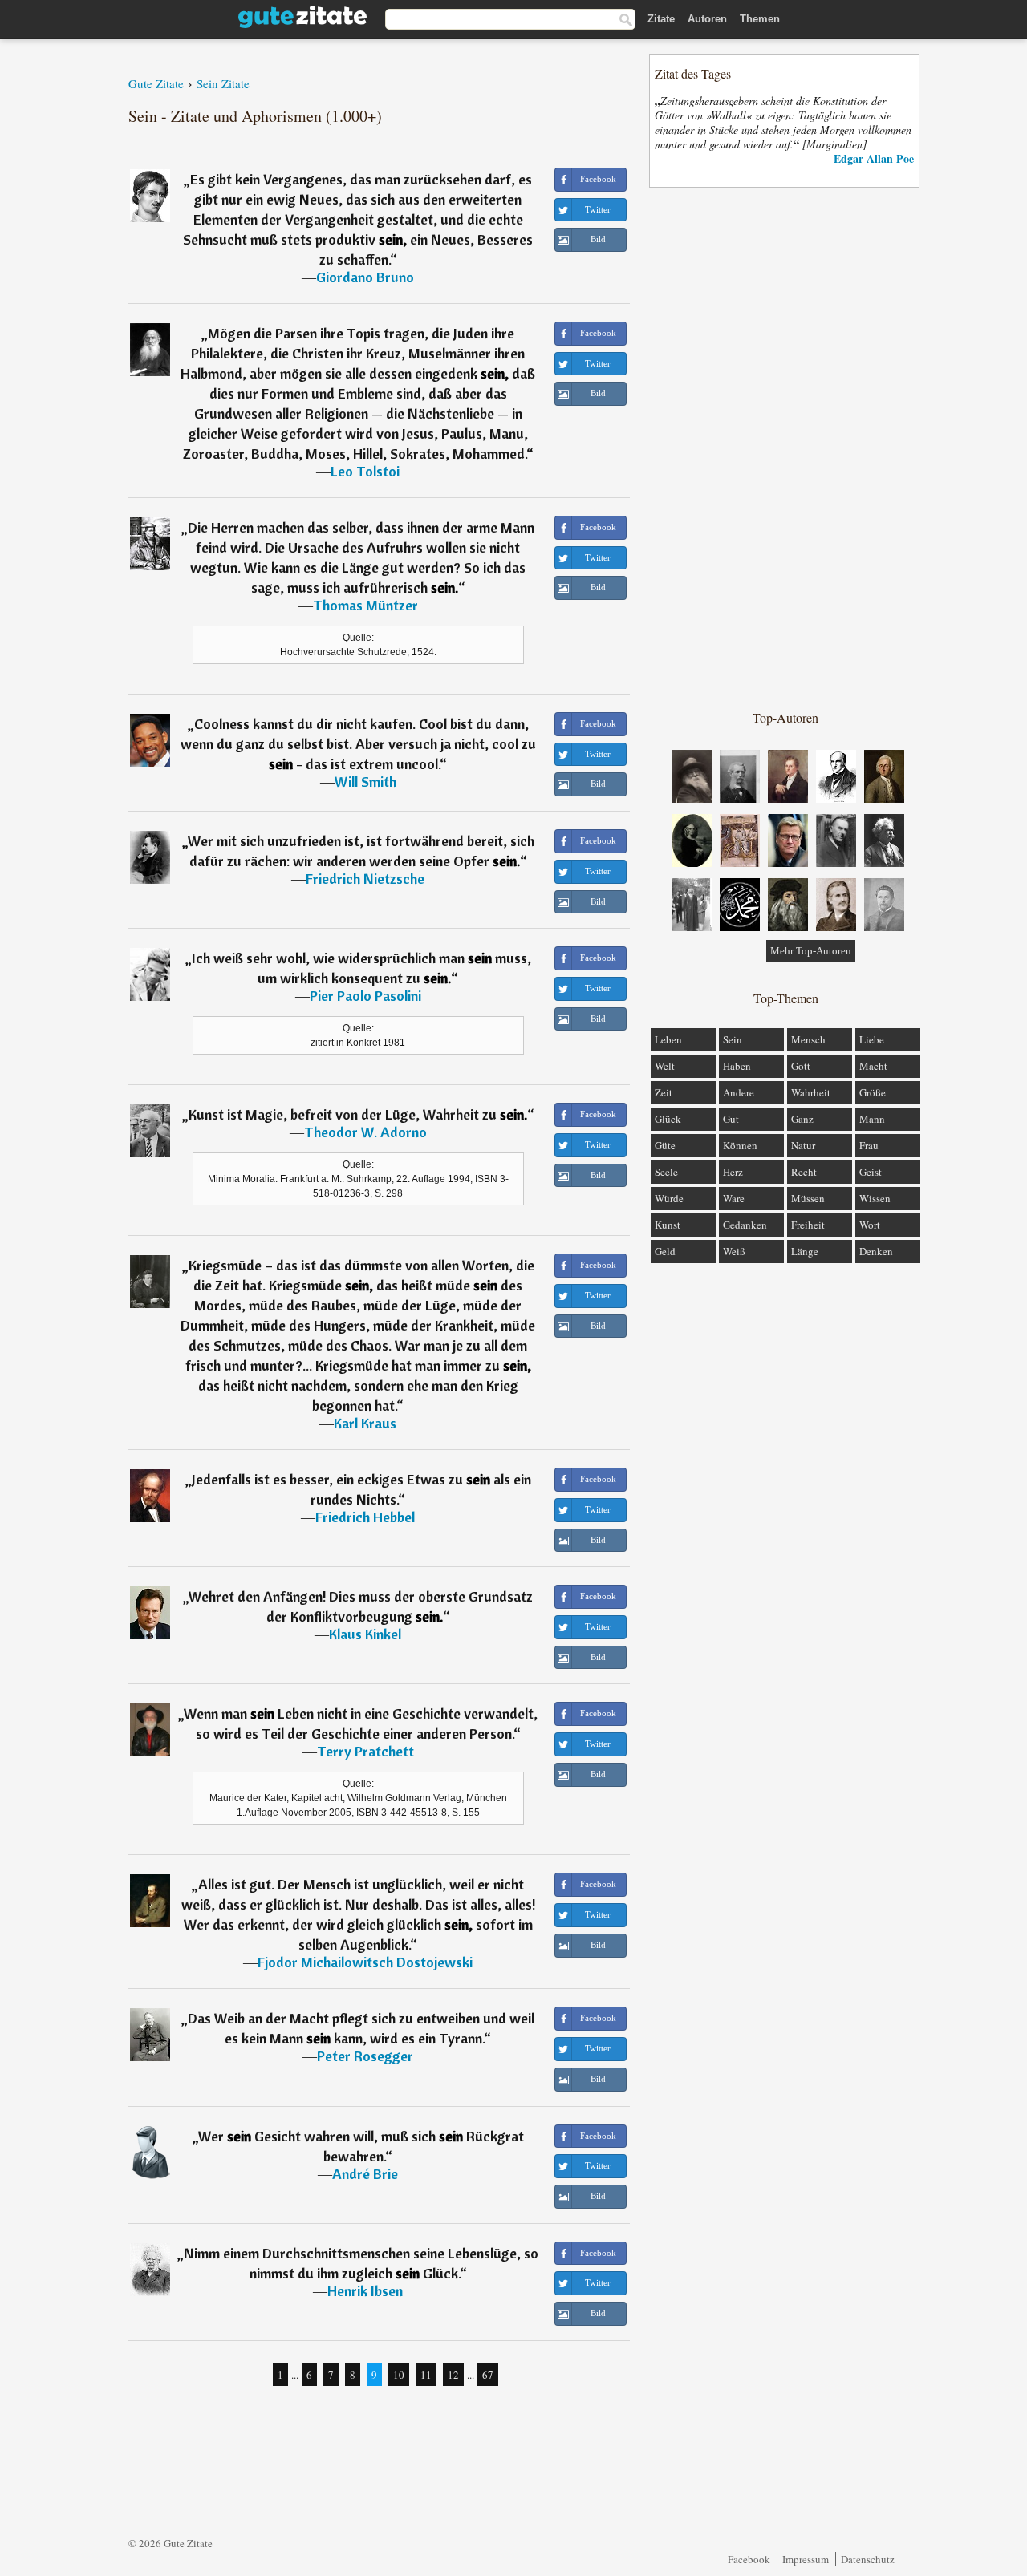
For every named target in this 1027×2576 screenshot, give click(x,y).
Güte (665, 1145)
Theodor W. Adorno (365, 1132)
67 (488, 2375)
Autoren (707, 19)
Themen (760, 19)
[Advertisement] (785, 448)
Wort (870, 1225)
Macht (873, 1066)
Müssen (808, 1198)
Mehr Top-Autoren (811, 951)
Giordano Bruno (365, 277)
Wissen (875, 1198)
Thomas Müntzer (365, 605)
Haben (737, 1066)
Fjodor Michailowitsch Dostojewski (365, 1962)
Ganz (802, 1119)
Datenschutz (868, 2559)
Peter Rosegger (365, 2056)
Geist (871, 1172)
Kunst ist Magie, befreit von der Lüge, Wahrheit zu (358, 1114)
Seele (666, 1172)
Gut (731, 1119)
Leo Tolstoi (365, 471)
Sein (733, 1039)
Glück (668, 1119)
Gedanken (745, 1225)
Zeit (664, 1092)
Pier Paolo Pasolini (365, 996)
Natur (803, 1145)
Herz (733, 1172)
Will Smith (365, 782)
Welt (665, 1066)
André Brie (365, 2174)
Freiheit (808, 1225)
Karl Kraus (365, 1423)
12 (453, 2375)
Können (740, 1145)
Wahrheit (811, 1092)
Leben (668, 1039)
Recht (804, 1172)
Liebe (872, 1039)
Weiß (734, 1251)
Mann (872, 1119)
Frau (869, 1145)
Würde (669, 1198)
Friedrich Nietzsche (365, 879)
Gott (801, 1066)
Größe (873, 1092)
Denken (876, 1251)
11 (426, 2375)
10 (399, 2375)
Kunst (668, 1225)
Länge (805, 1251)
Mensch (808, 1039)
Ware (734, 1198)
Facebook (749, 2559)
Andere (739, 1092)
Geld (665, 1251)
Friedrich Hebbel (365, 1517)
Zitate (661, 19)
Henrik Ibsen (365, 2291)
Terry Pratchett (365, 1751)
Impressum (806, 2559)
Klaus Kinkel (365, 1634)
